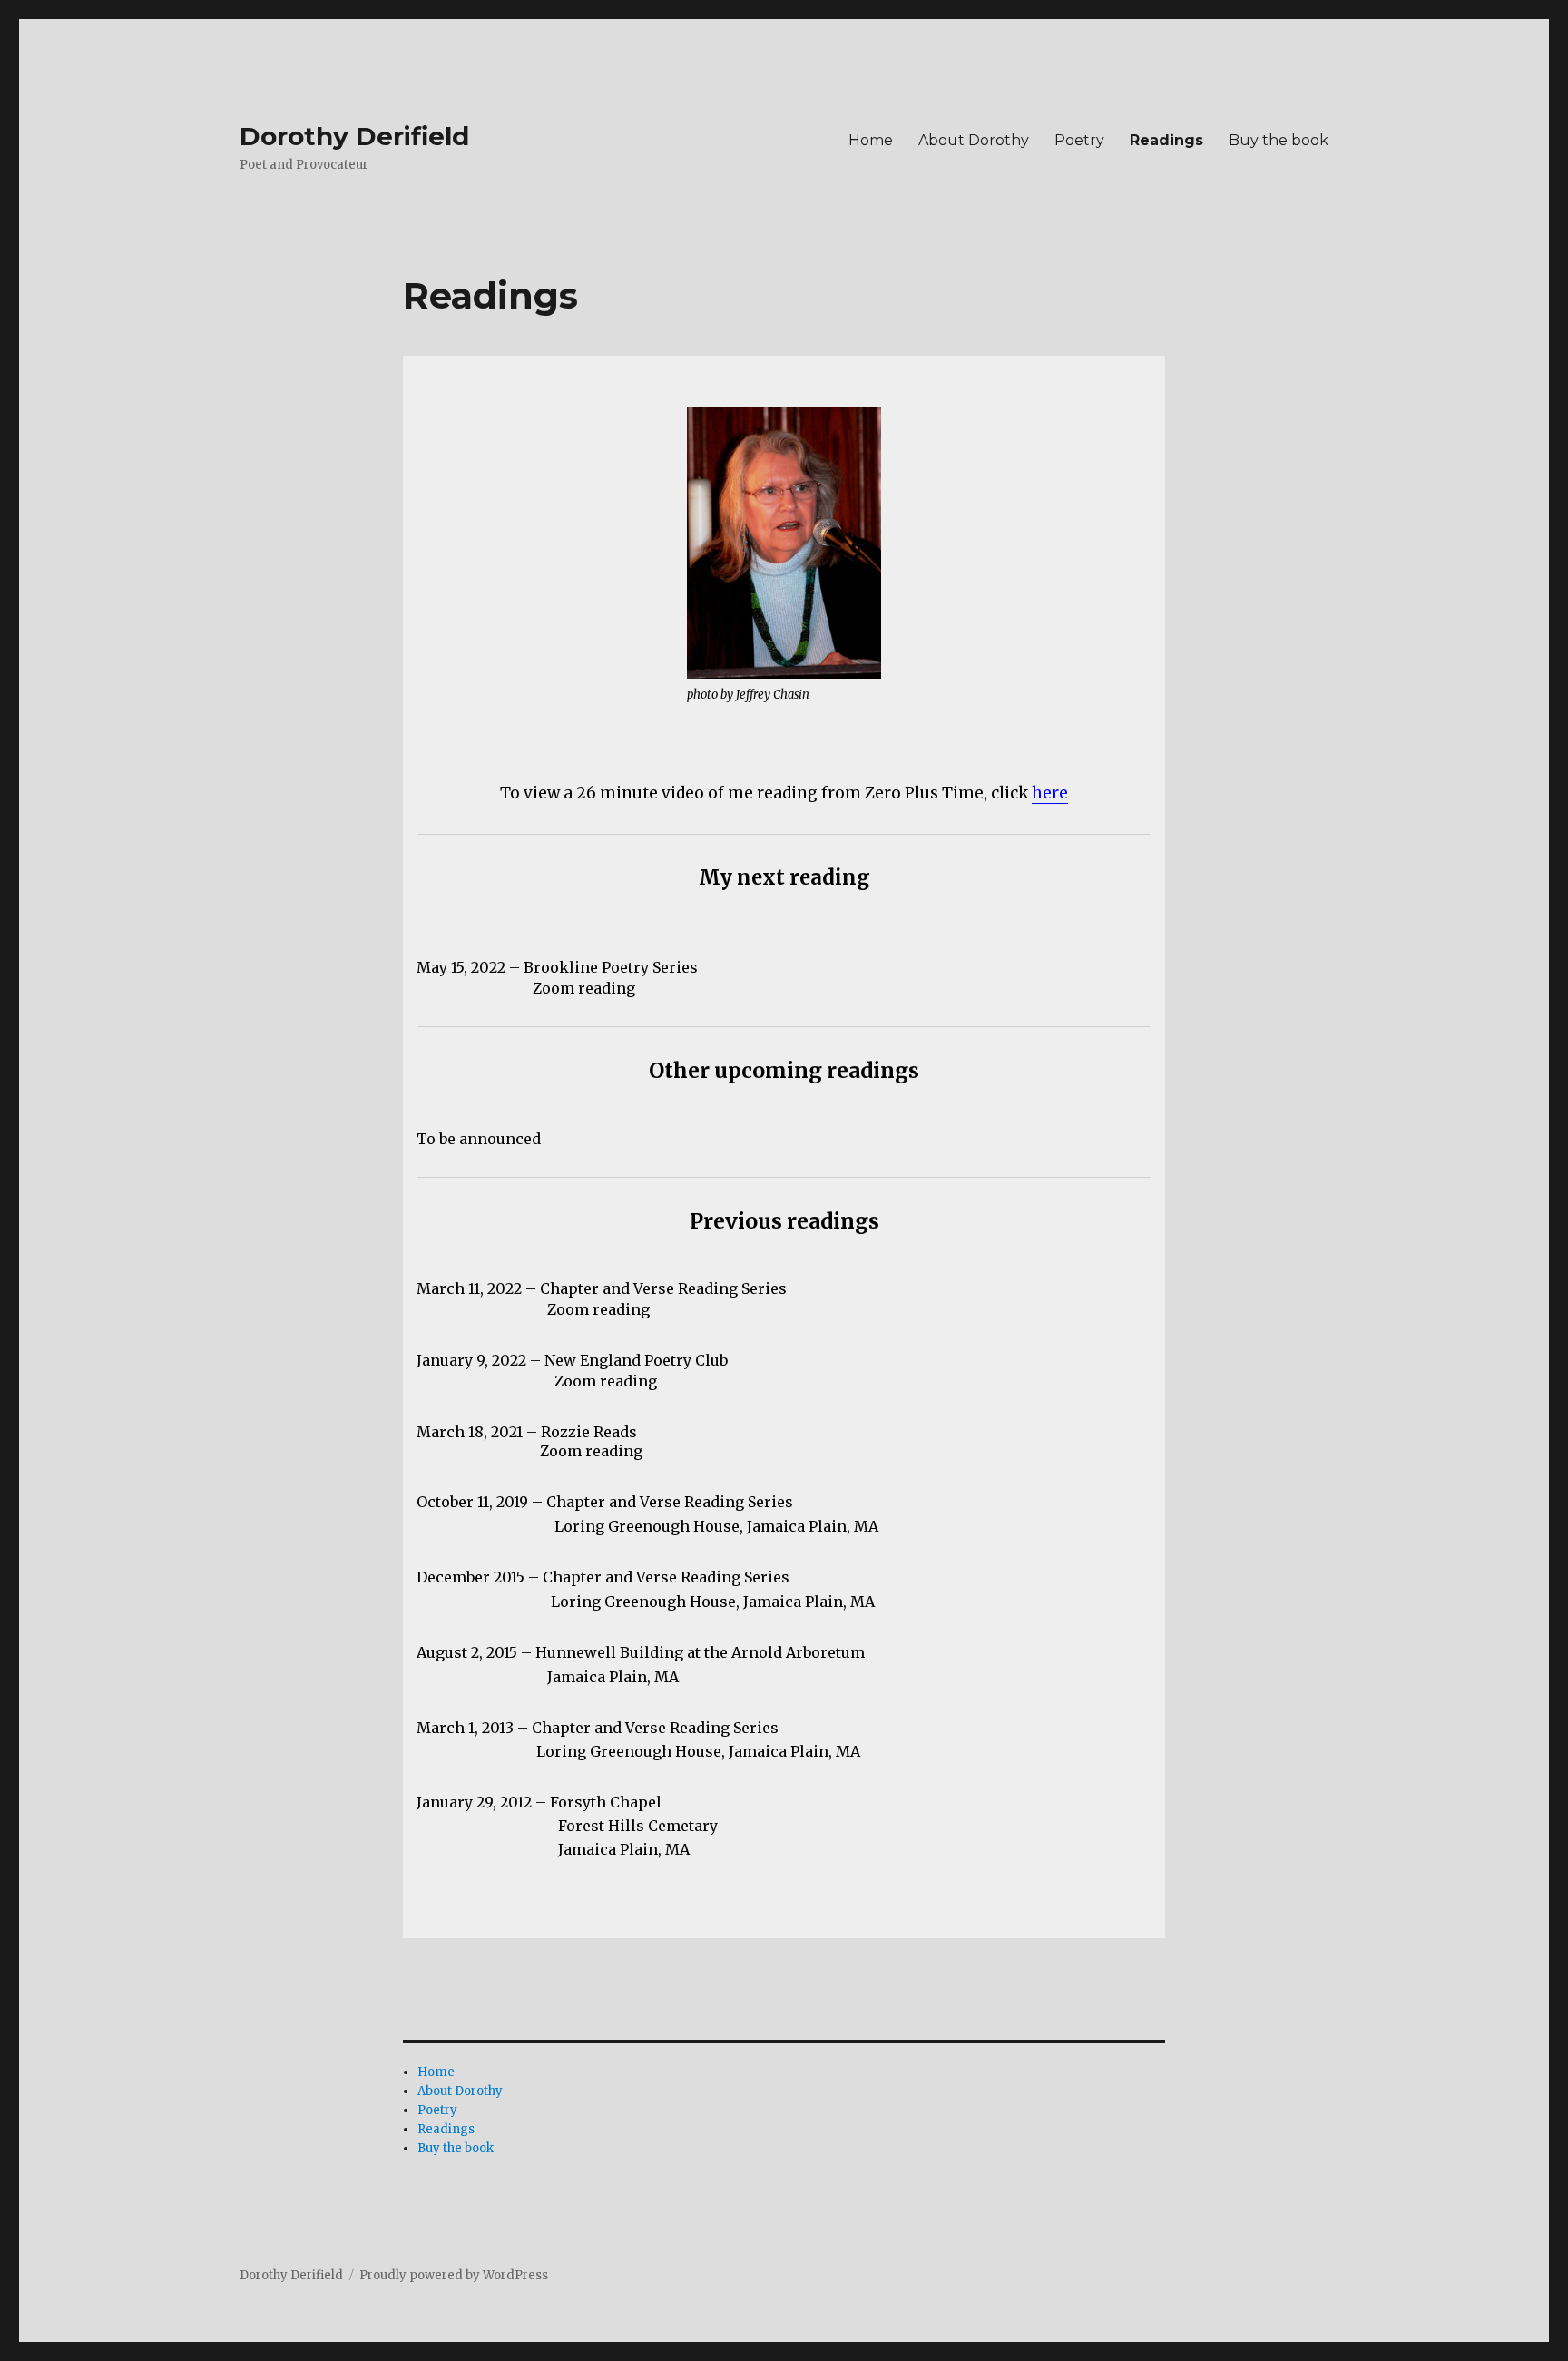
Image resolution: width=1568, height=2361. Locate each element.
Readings (1166, 140)
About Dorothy (974, 140)
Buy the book (1279, 140)
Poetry (1079, 140)
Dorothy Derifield (354, 136)
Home (871, 140)
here (1050, 793)
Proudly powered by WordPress (454, 2275)
